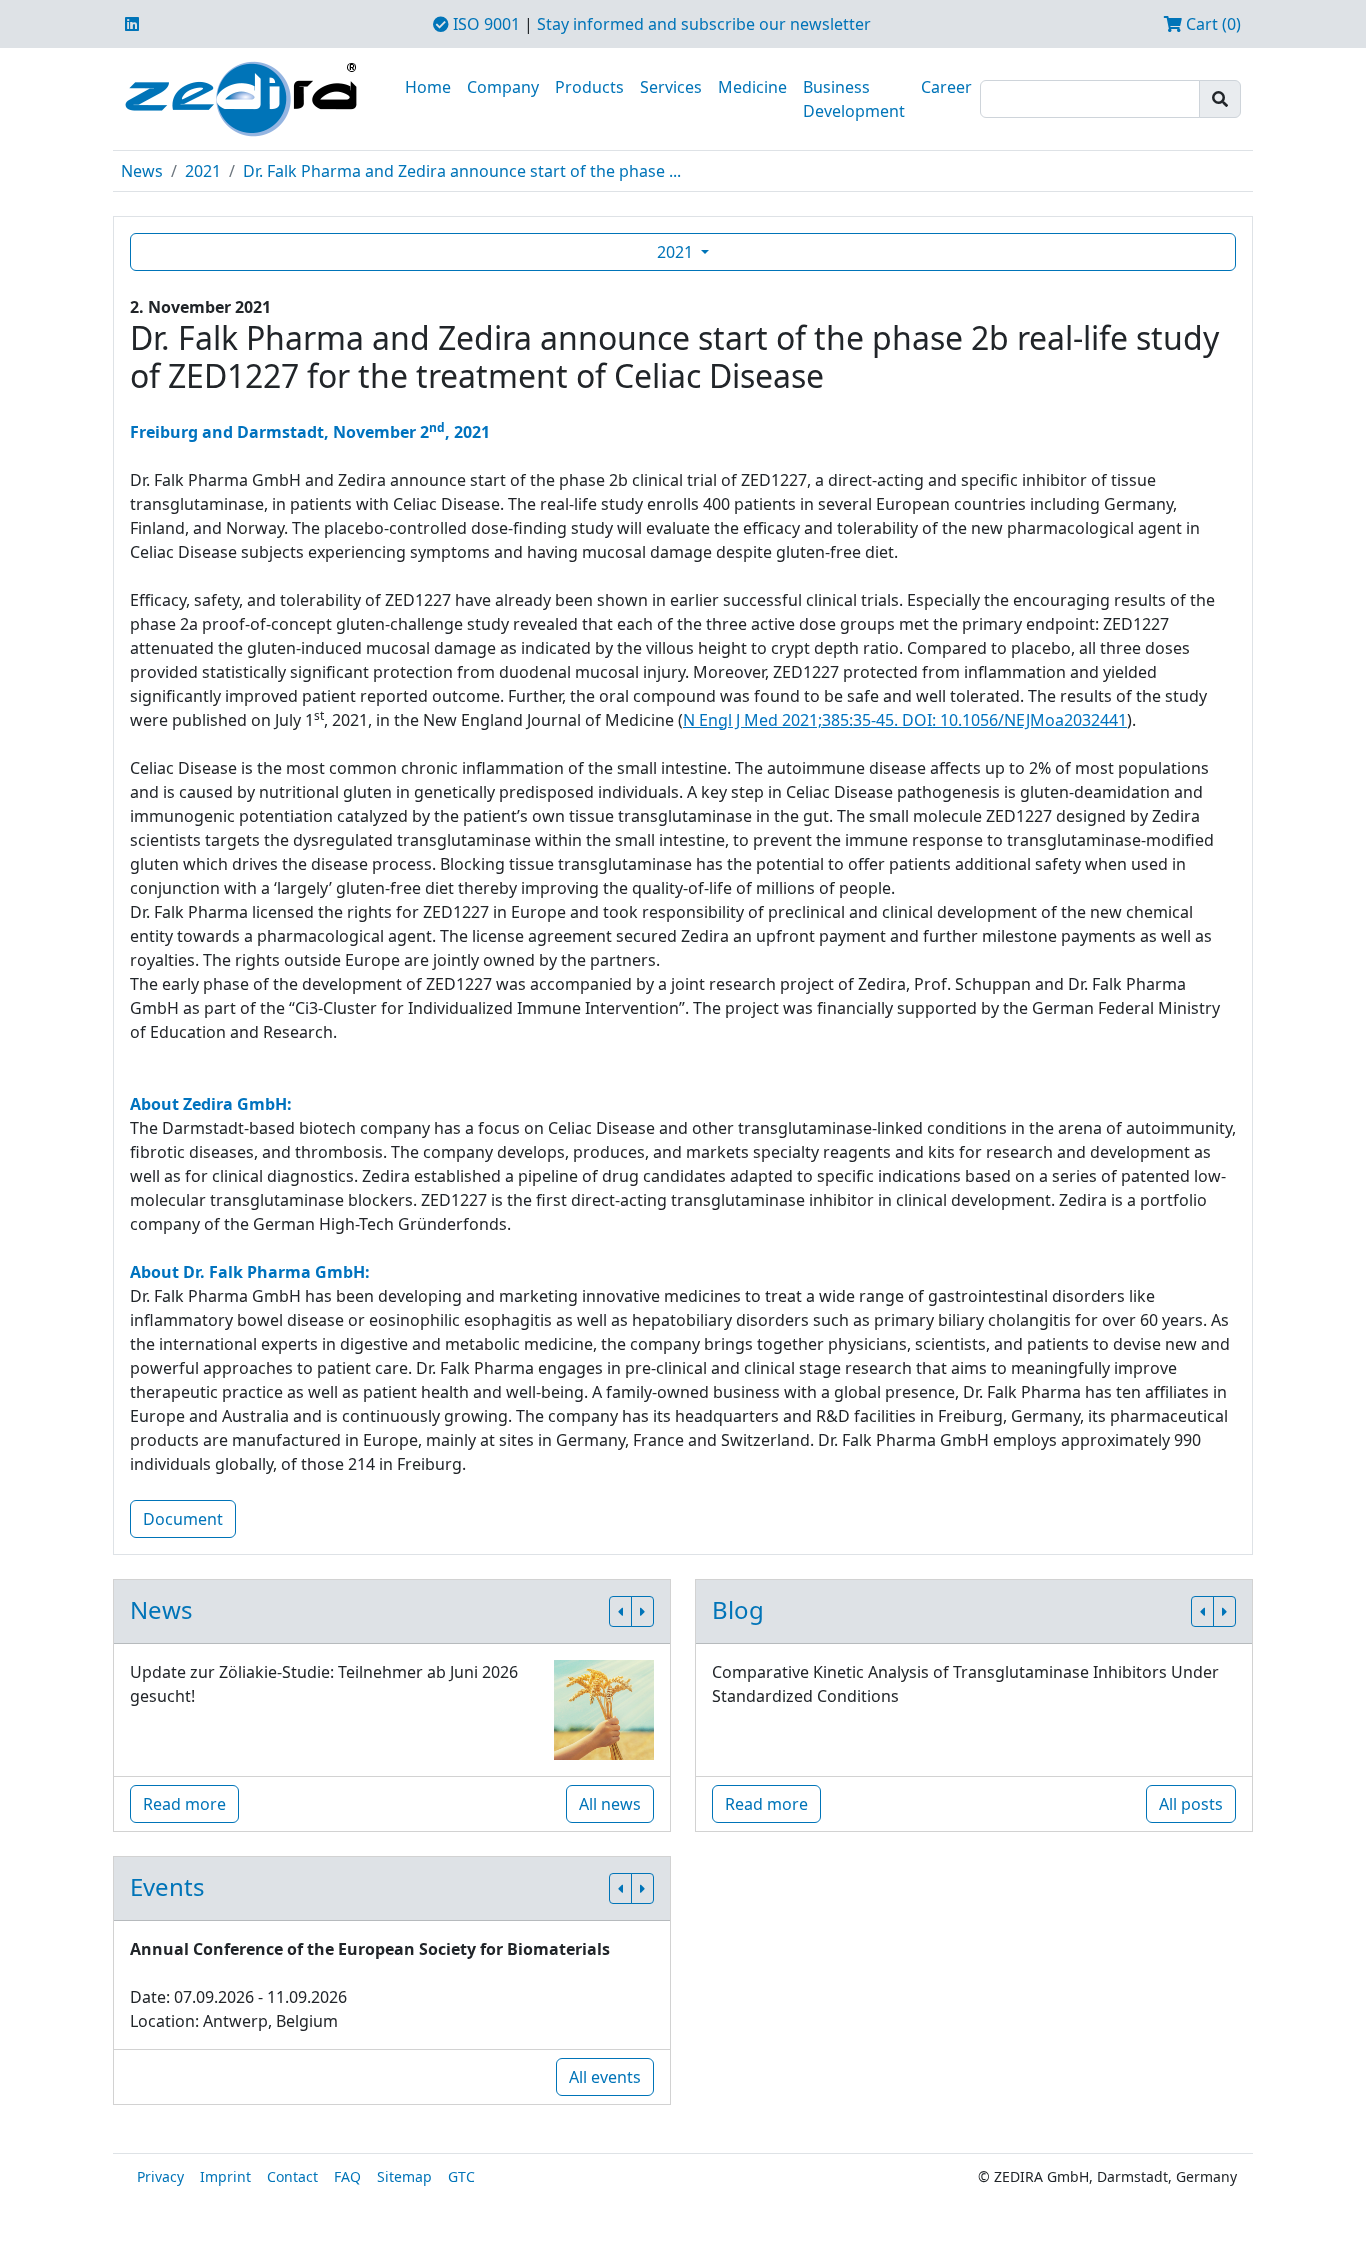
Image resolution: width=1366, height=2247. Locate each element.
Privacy (160, 2176)
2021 (203, 171)
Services (671, 87)
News (142, 171)
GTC (461, 2176)
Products (589, 87)
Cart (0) (1211, 24)
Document (183, 1519)
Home (428, 87)
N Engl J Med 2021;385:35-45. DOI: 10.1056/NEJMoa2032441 (905, 720)
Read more (184, 1804)
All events (605, 2077)
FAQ (347, 2176)
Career (946, 87)
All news (610, 1804)
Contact (292, 2176)
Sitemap (404, 2176)
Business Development (854, 99)
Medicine (752, 87)
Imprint (225, 2176)
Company (503, 87)
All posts (1191, 1804)
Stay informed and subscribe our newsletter (704, 24)
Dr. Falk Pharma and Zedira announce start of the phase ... (462, 171)
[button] (620, 1611)
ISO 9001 (484, 24)
